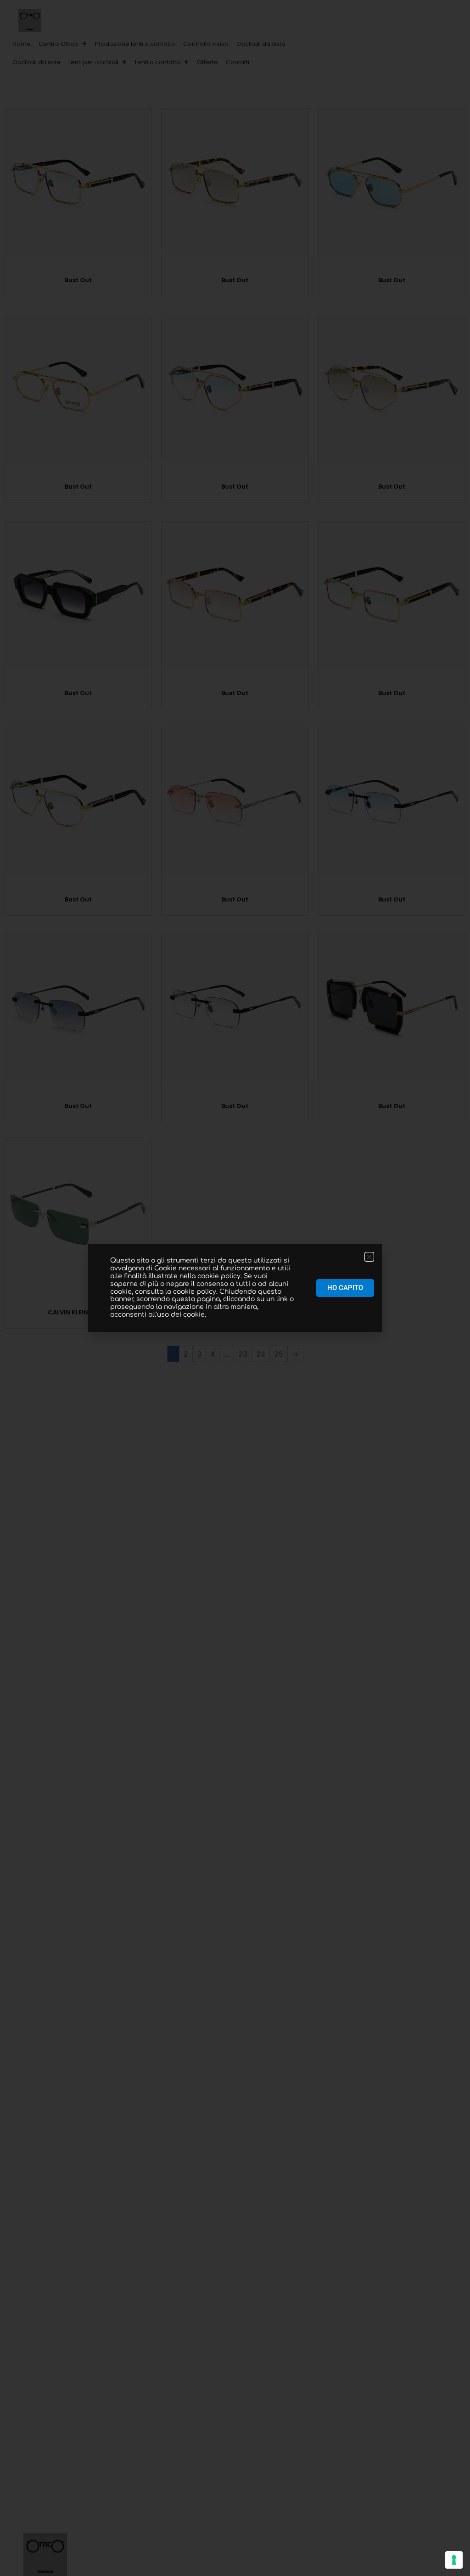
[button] (263, 62)
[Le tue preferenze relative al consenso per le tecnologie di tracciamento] (454, 2560)
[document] (235, 1288)
